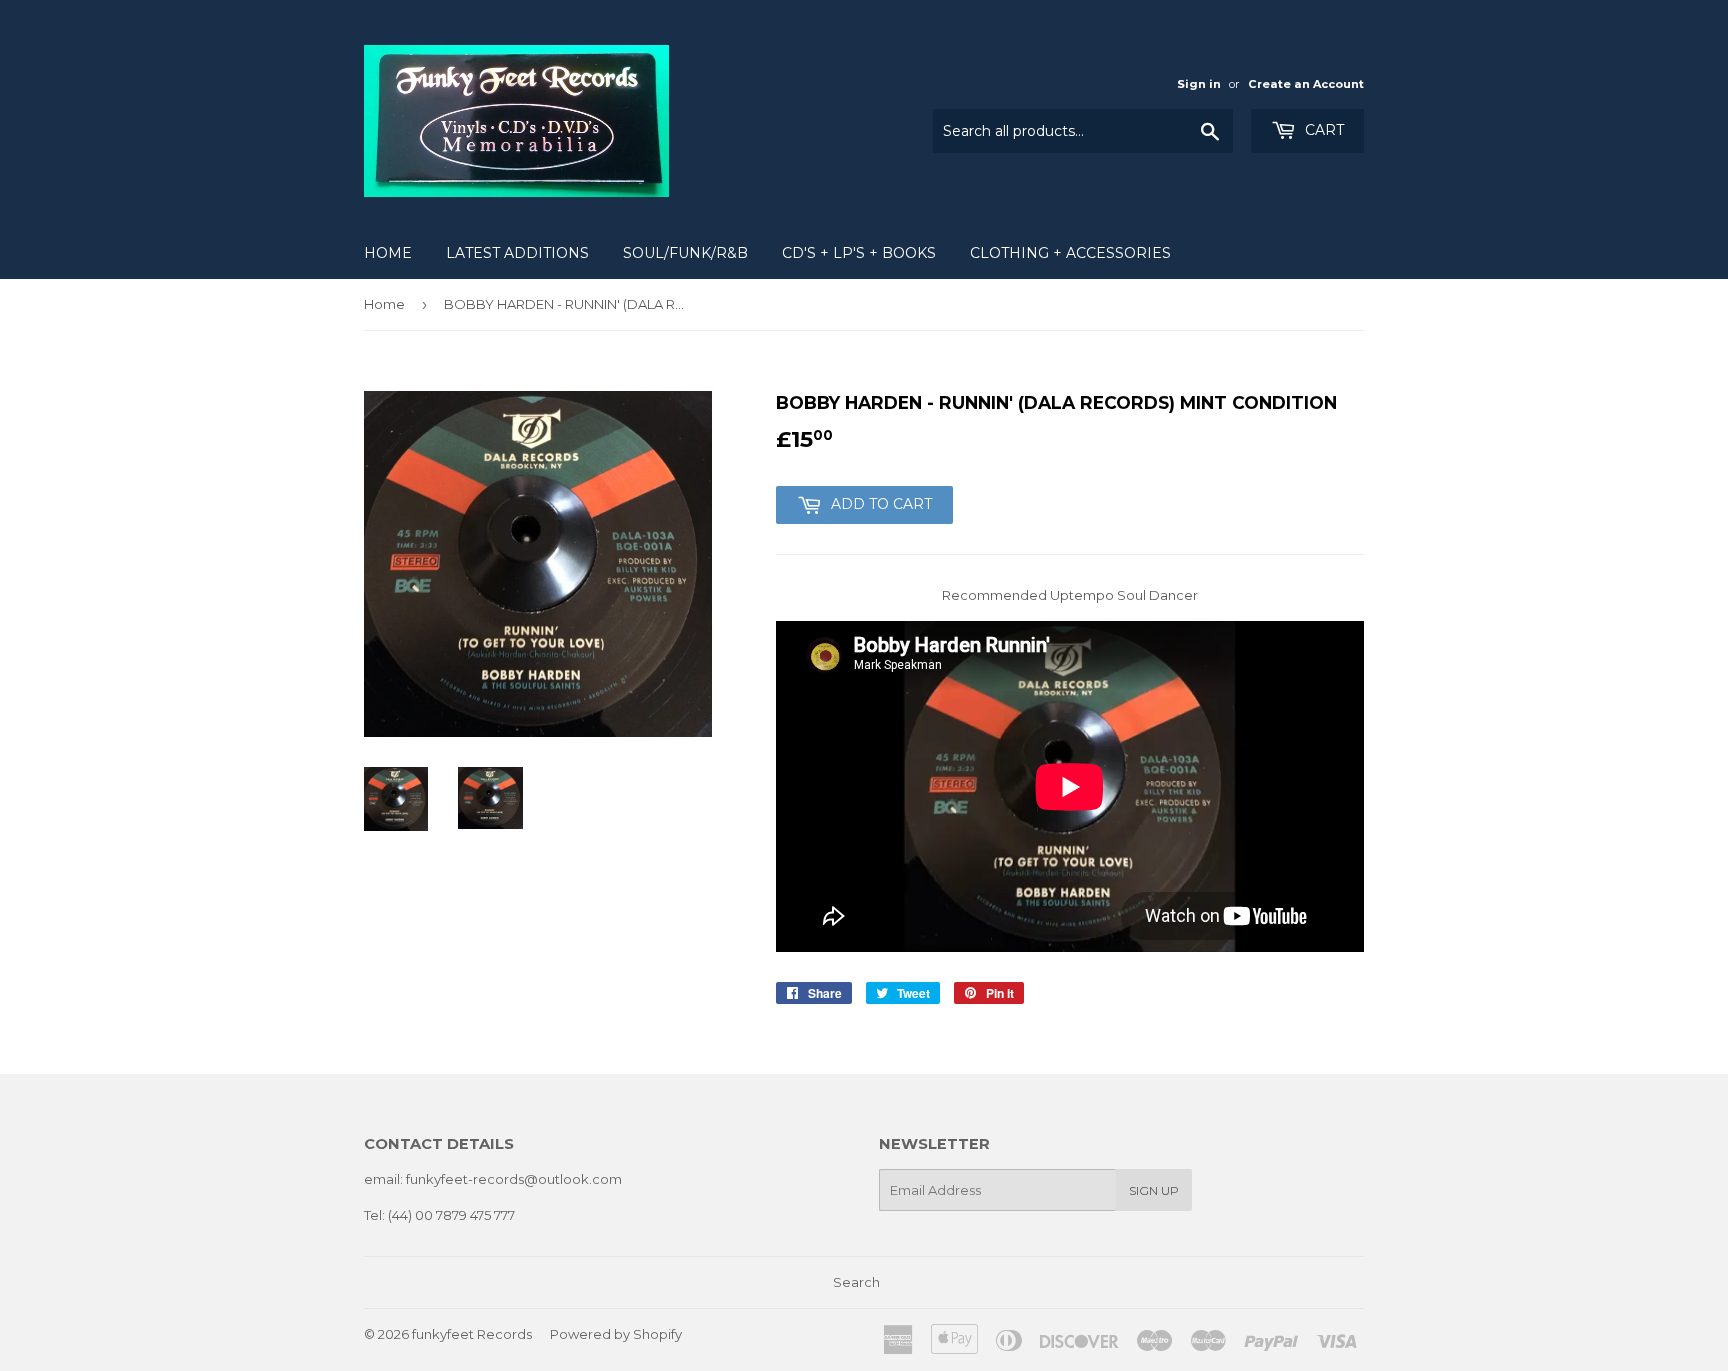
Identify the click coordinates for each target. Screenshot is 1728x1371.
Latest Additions (517, 253)
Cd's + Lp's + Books (859, 253)
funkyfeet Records (472, 1334)
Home (388, 253)
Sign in (1199, 84)
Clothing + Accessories (1070, 253)
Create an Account (1306, 84)
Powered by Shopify (616, 1334)
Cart (1322, 130)
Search (856, 1282)
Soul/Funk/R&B (685, 253)
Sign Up (1154, 1190)
